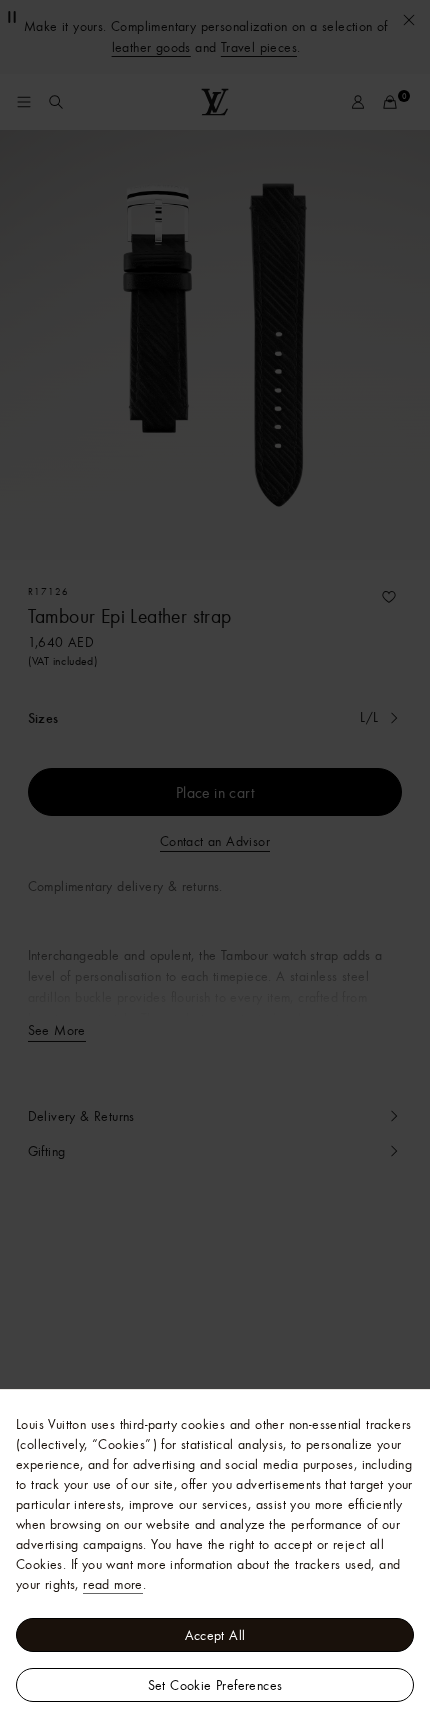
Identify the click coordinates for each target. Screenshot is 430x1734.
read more (113, 1584)
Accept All (215, 1635)
